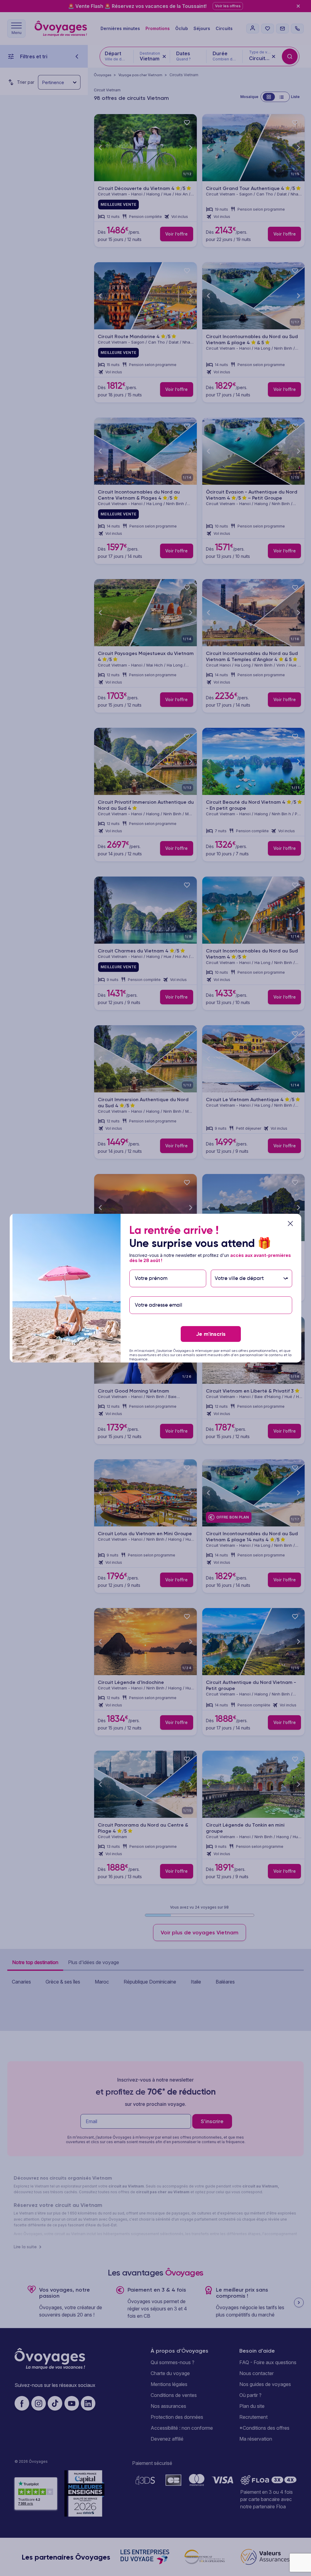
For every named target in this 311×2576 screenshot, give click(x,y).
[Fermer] (290, 1224)
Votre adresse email (158, 1293)
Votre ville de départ (240, 1266)
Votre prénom (151, 1266)
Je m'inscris (211, 1334)
